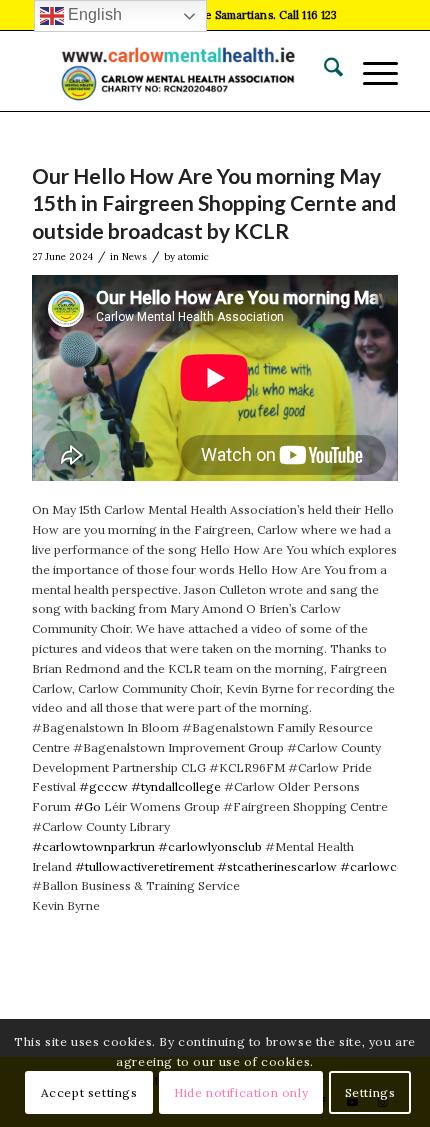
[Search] (323, 71)
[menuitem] (323, 71)
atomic (193, 256)
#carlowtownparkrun (93, 846)
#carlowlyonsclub (210, 846)
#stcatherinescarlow (277, 866)
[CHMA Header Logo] (178, 71)
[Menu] (370, 71)
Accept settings (89, 1092)
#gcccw (103, 786)
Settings (370, 1092)
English (93, 14)
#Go (87, 806)
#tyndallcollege (176, 786)
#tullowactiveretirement (144, 866)
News (134, 256)
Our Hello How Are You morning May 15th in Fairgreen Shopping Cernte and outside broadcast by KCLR (214, 203)
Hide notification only (241, 1092)
